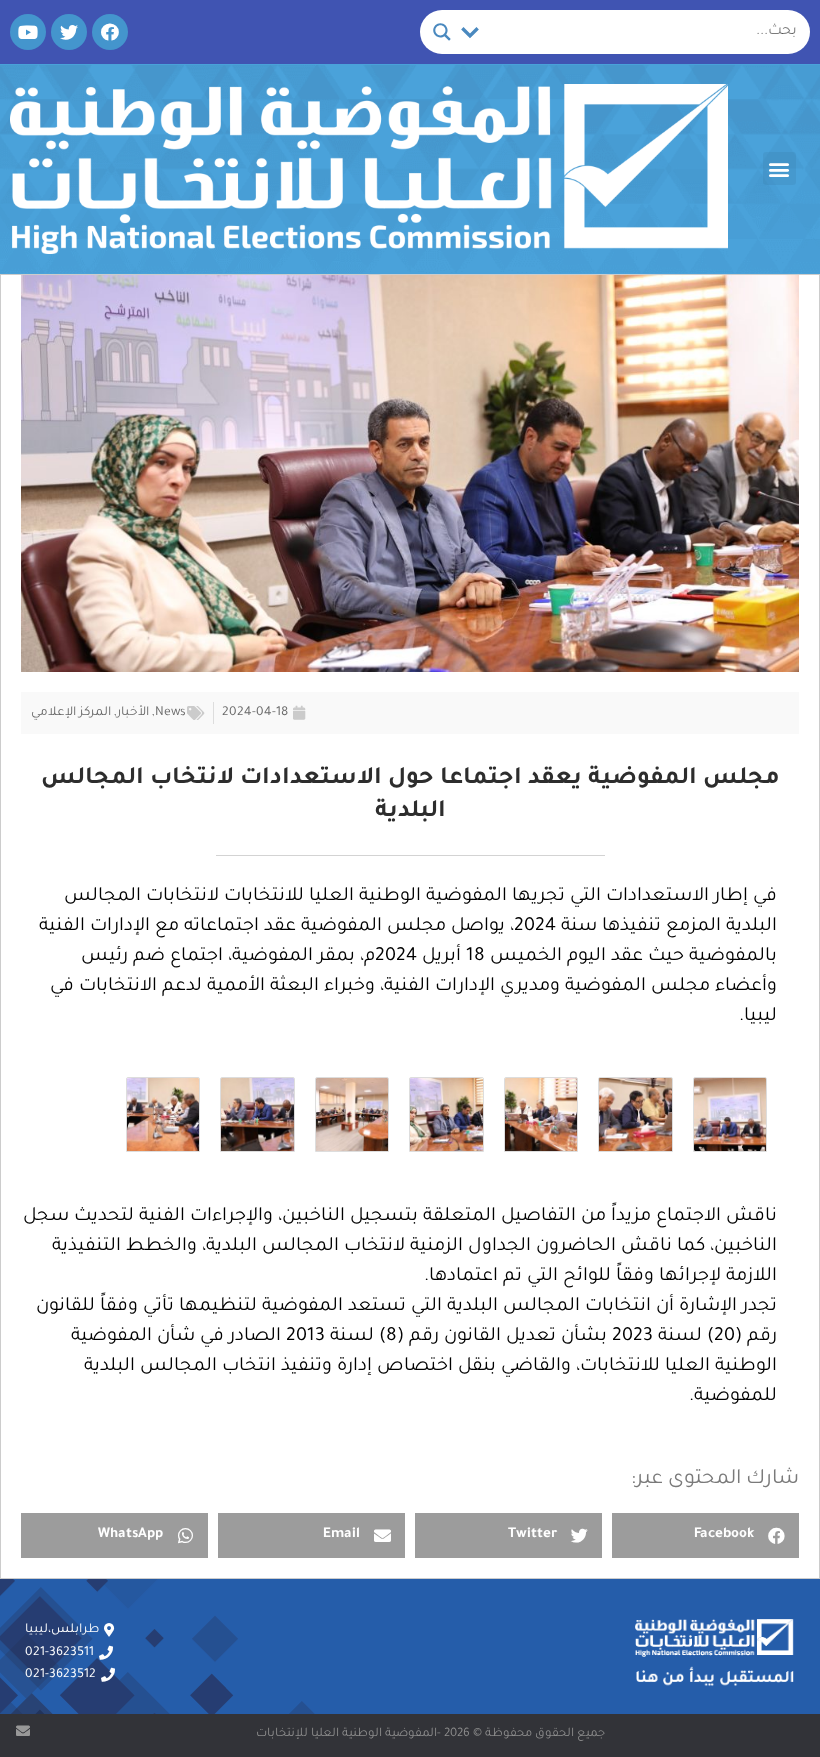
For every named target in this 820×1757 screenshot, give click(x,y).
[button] (779, 168)
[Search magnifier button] (442, 32)
